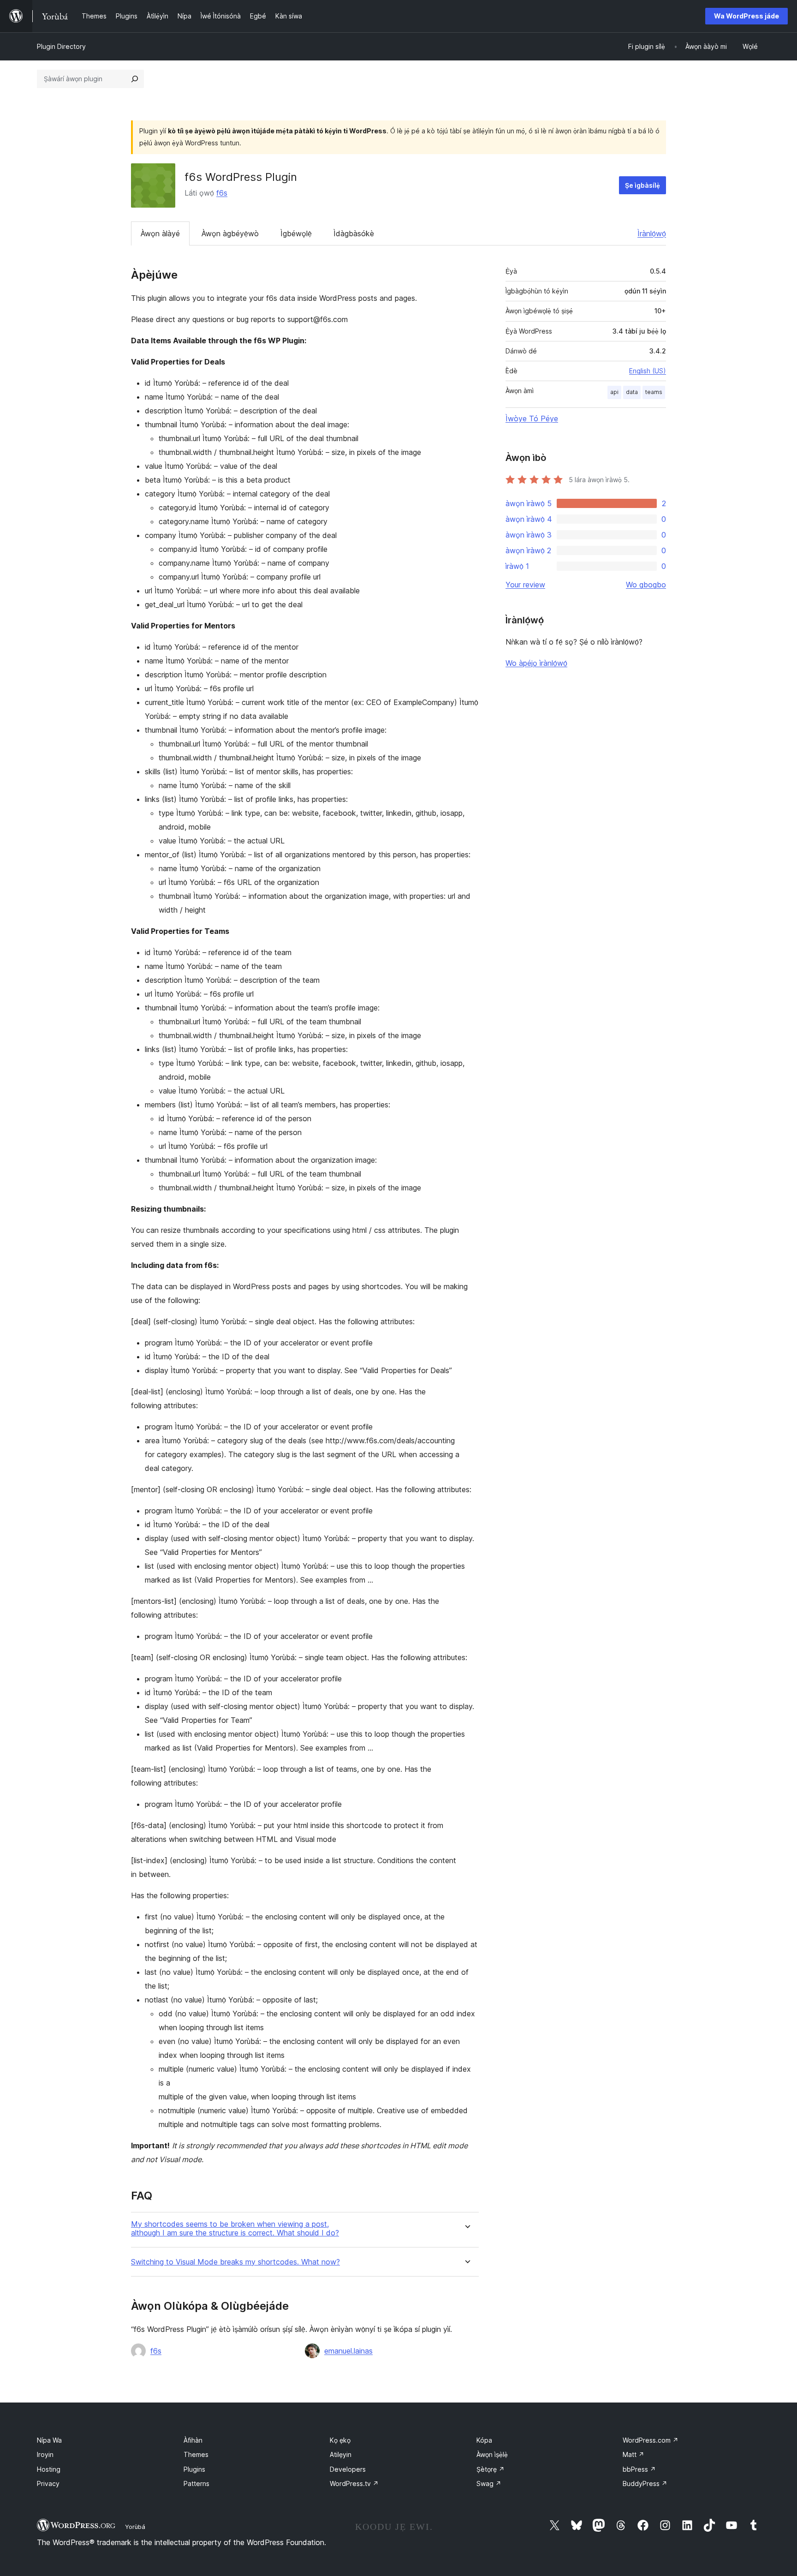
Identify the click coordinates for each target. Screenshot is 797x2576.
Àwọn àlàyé (160, 233)
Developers (348, 2469)
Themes (196, 2454)
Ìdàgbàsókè (354, 233)
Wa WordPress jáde (746, 16)
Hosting (49, 2469)
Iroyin (45, 2454)
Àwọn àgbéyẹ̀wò (230, 233)
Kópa (484, 2440)
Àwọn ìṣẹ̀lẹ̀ (492, 2454)
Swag (489, 2483)
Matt (633, 2454)
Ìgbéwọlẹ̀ (296, 233)
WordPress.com (651, 2440)
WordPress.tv (354, 2483)
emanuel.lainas (348, 2351)
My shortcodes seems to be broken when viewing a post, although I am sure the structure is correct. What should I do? (235, 2229)
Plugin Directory (61, 46)
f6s (222, 193)
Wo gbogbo (646, 585)
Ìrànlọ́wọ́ (652, 233)
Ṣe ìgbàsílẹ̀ (642, 185)
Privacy (48, 2483)
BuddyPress (645, 2483)
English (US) (648, 371)
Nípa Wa (49, 2440)
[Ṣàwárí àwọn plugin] (135, 79)
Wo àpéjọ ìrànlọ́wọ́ (536, 663)
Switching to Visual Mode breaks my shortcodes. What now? (235, 2262)
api (614, 392)
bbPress (639, 2469)
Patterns (196, 2483)
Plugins (194, 2469)
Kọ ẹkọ (340, 2440)
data (632, 392)
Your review (525, 585)
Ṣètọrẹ (491, 2469)
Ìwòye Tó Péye (532, 418)
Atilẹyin (341, 2454)
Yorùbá (135, 2527)
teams (654, 392)
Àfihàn (193, 2440)
